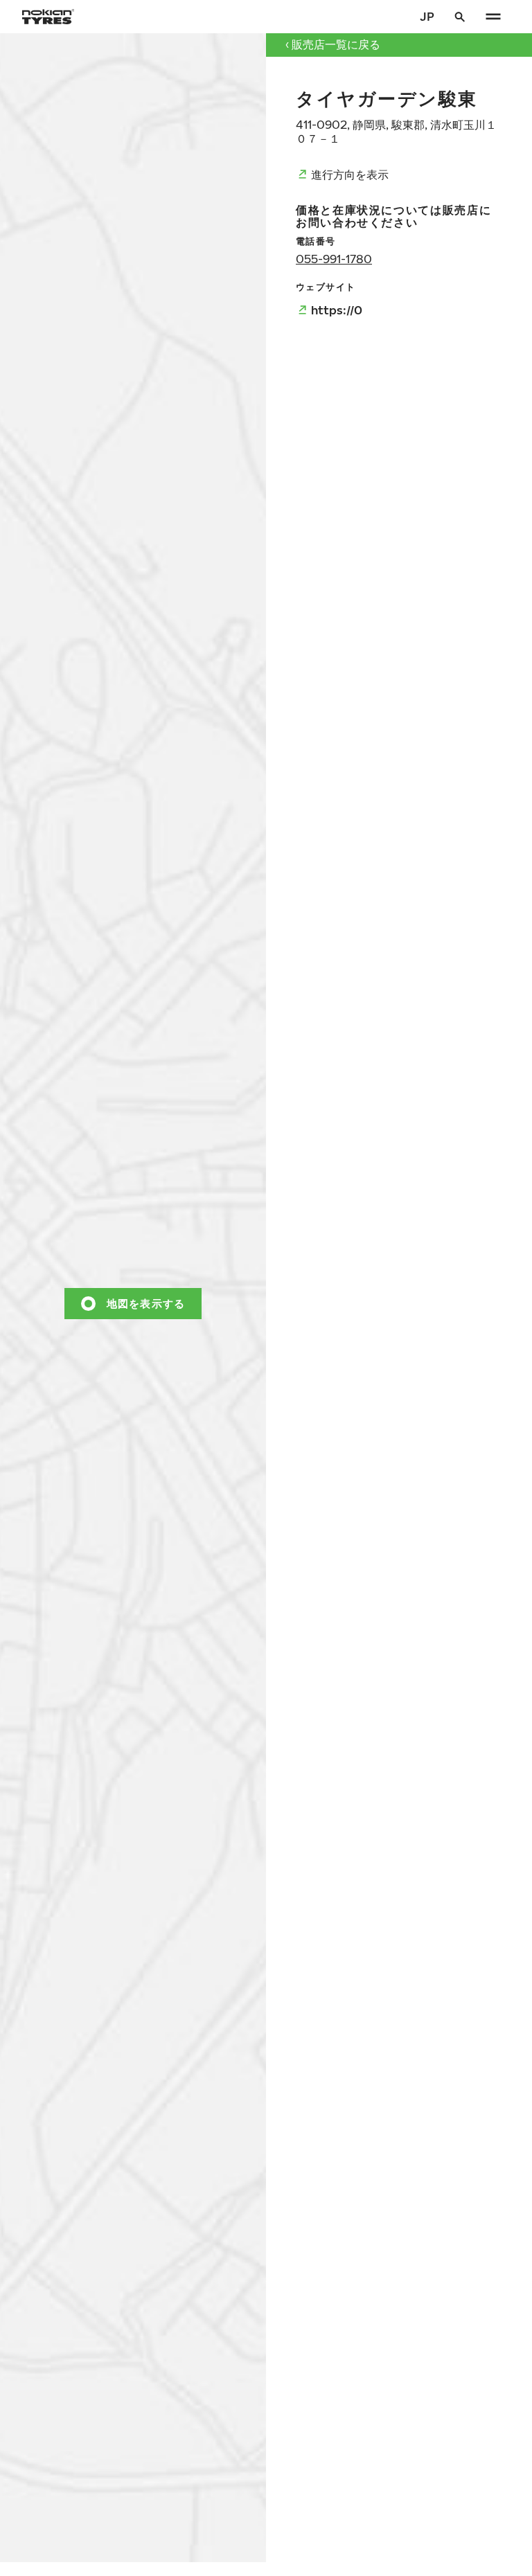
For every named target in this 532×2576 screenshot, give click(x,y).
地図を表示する (146, 1303)
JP (427, 16)
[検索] (460, 17)
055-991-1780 (334, 259)
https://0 (337, 310)
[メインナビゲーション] (493, 17)
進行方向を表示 (350, 174)
